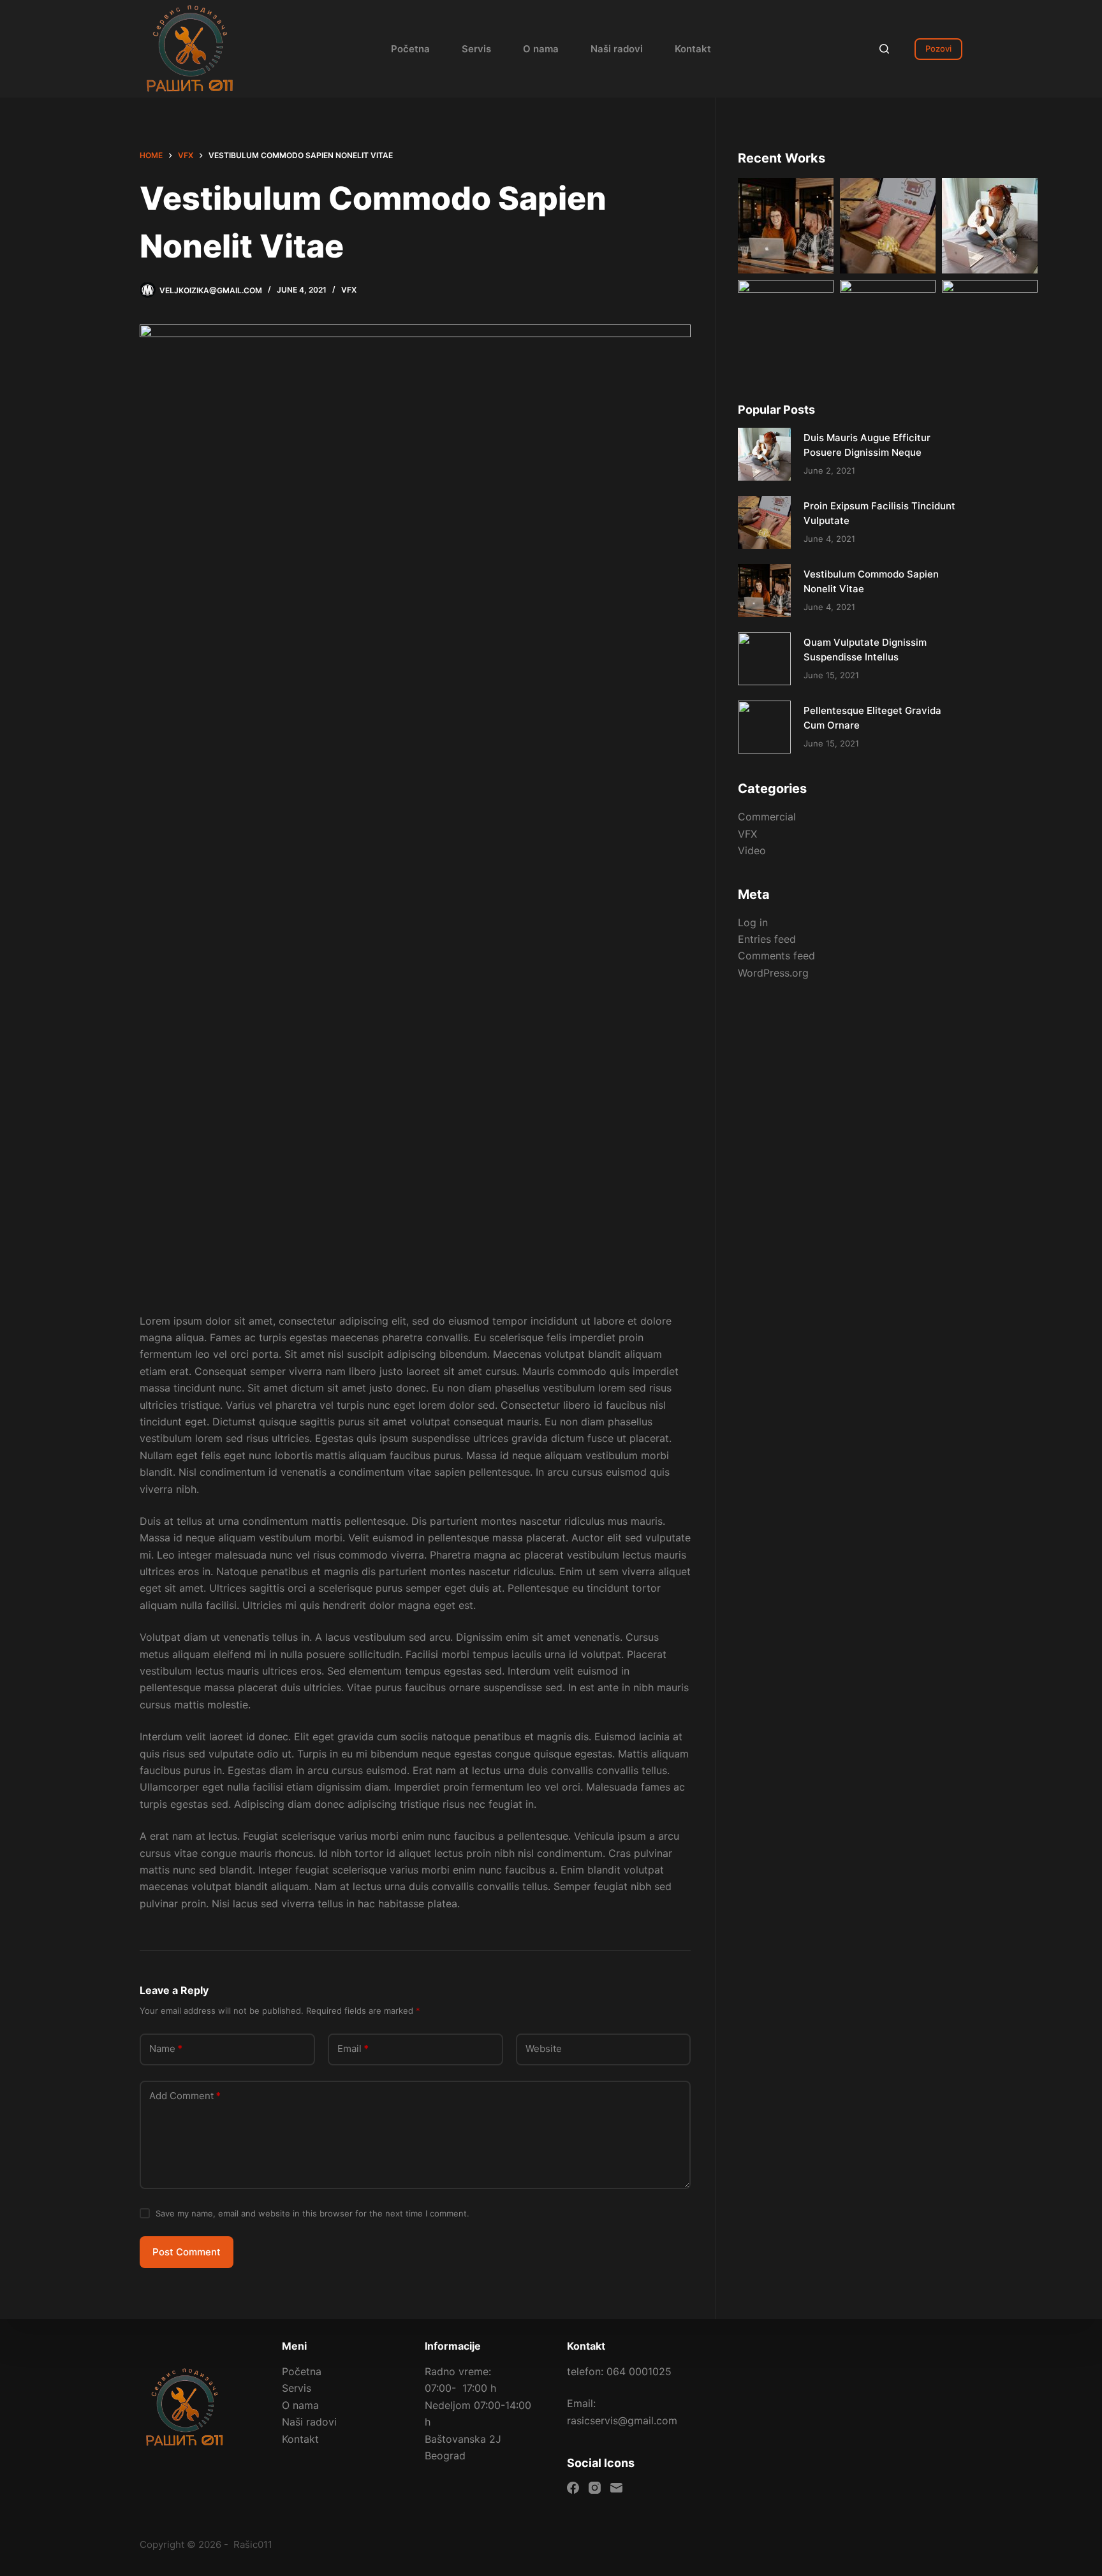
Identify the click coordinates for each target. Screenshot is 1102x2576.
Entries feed (767, 939)
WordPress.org (773, 973)
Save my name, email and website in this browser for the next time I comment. (312, 2213)
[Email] (616, 2488)
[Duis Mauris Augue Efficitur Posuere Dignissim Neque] (764, 454)
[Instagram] (595, 2488)
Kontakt (693, 49)
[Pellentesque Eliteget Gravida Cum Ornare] (764, 727)
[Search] (884, 49)
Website (544, 2048)
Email (353, 2048)
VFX (349, 290)
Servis (476, 49)
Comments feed (776, 956)
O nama (541, 49)
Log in (753, 922)
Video (752, 850)
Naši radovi (617, 49)
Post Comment (187, 2252)
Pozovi (938, 48)
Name (166, 2048)
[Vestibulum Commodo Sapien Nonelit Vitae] (764, 591)
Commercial (767, 817)
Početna (410, 49)
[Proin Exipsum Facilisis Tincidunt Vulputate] (764, 522)
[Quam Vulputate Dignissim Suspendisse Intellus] (764, 659)
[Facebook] (573, 2488)
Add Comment (185, 2096)
